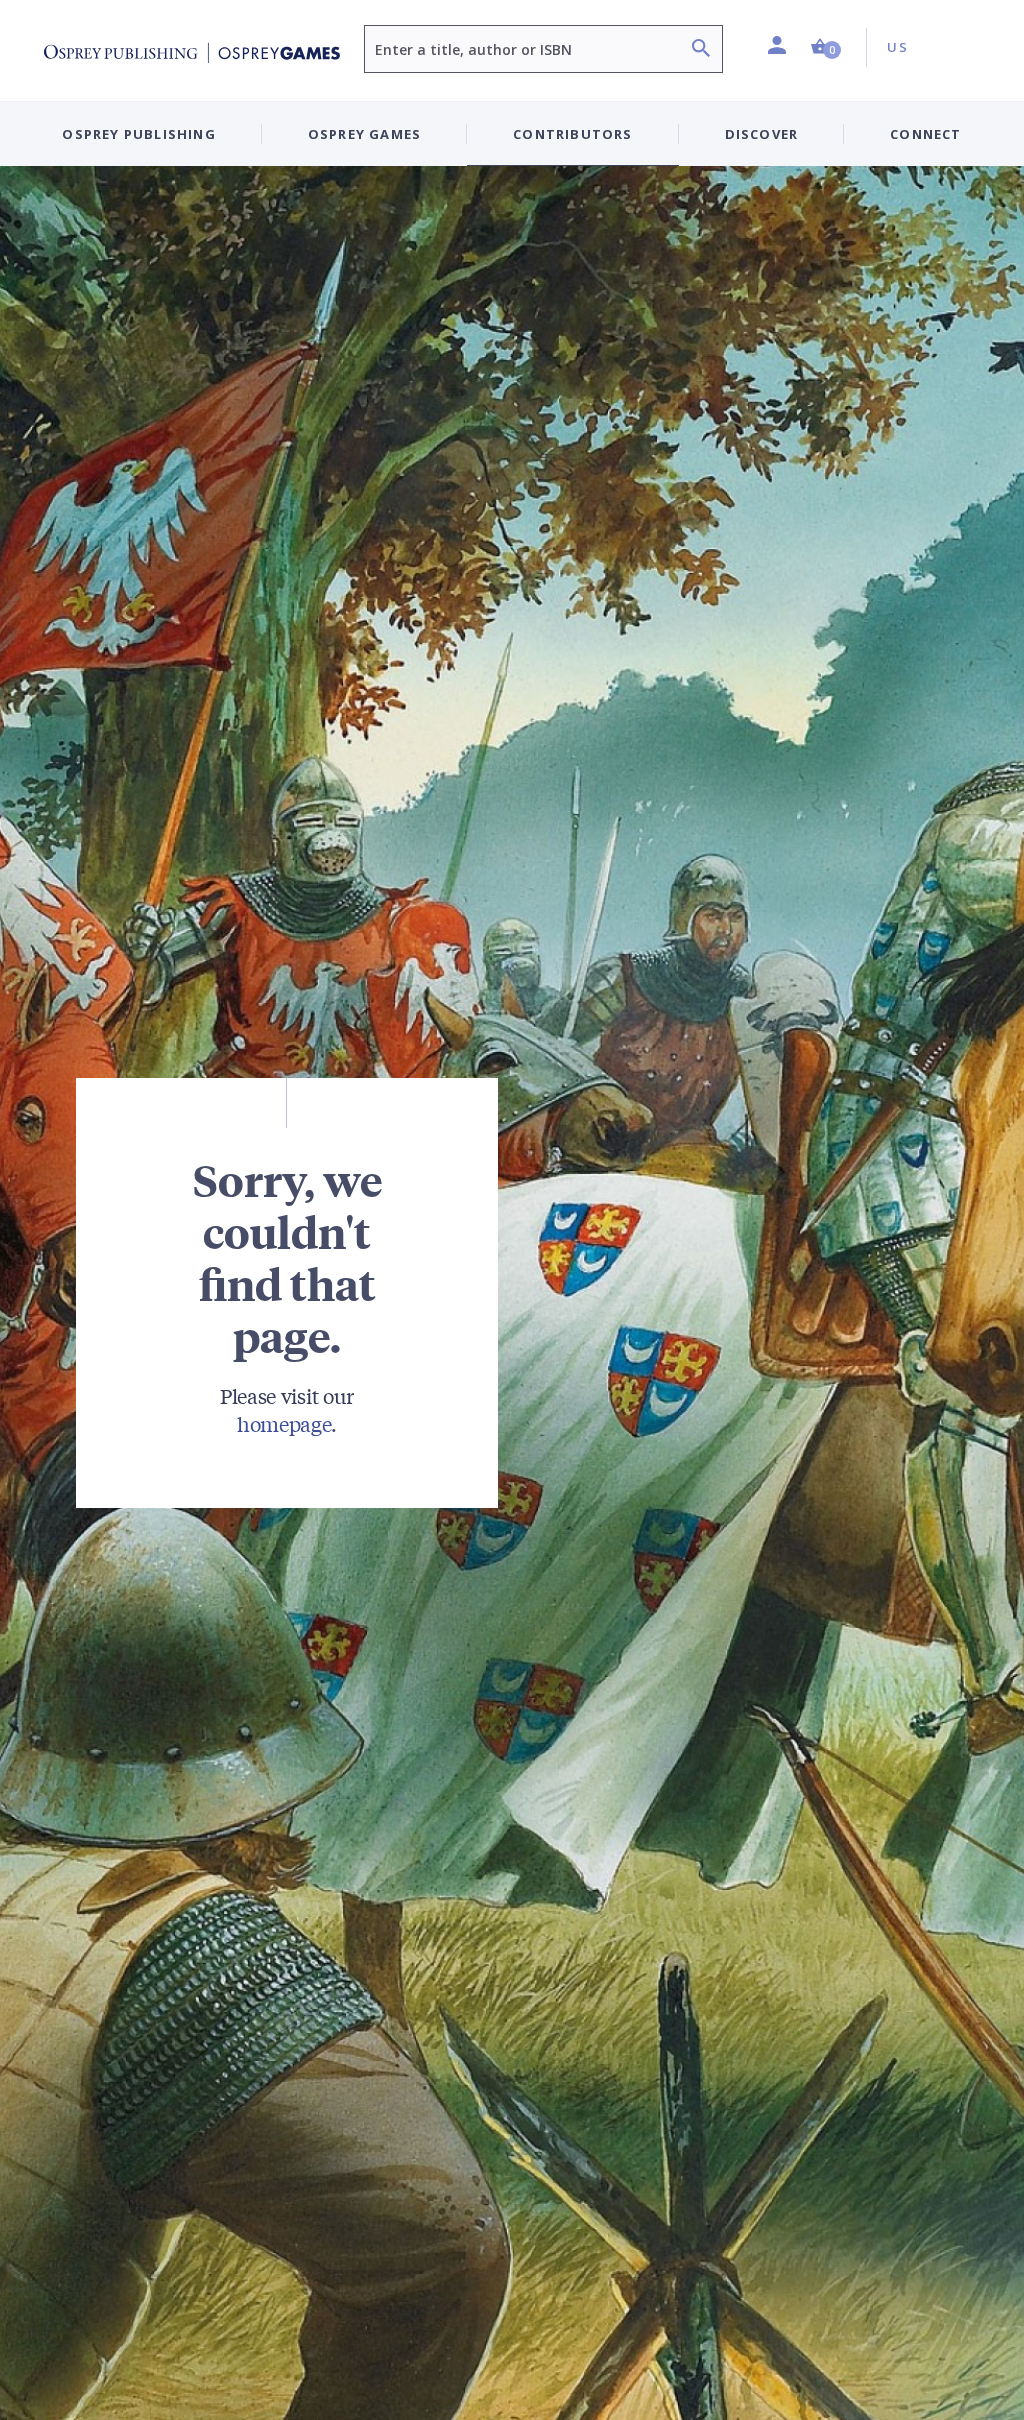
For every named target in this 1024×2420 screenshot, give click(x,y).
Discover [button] (762, 134)
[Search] (701, 50)
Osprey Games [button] (364, 134)
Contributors (572, 134)
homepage (284, 1423)
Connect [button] (925, 134)
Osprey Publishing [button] (138, 134)
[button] (826, 47)
